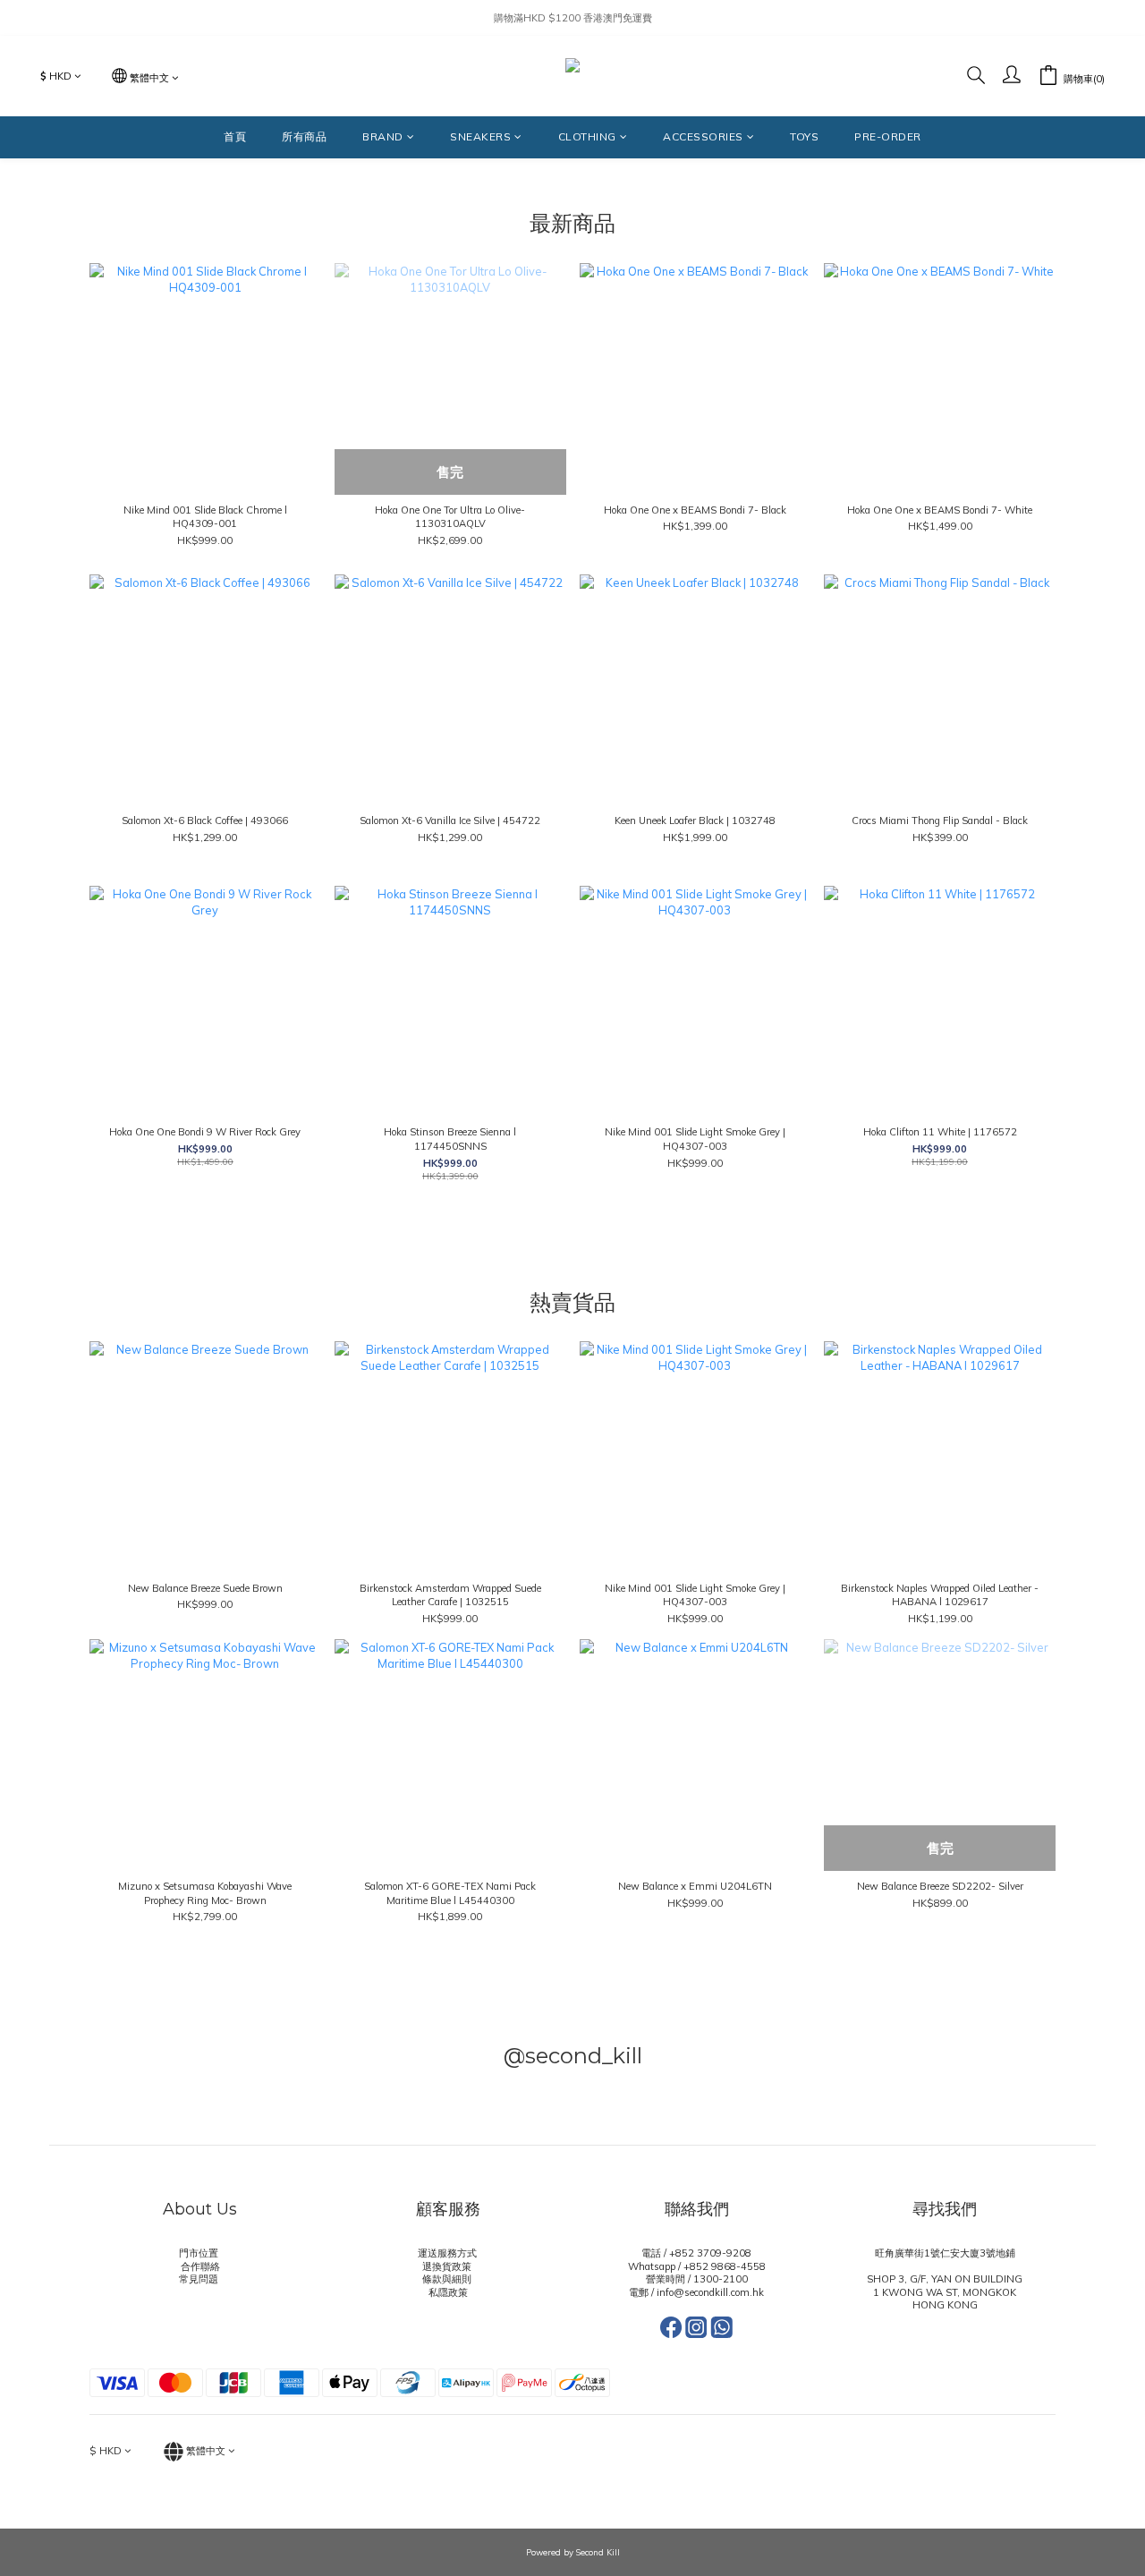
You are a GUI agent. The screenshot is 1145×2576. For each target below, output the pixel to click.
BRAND (383, 136)
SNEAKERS (480, 136)
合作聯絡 (200, 2266)
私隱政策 (448, 2292)
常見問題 (200, 2279)
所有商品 (304, 136)
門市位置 (200, 2253)
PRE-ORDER (888, 136)
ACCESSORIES (703, 136)
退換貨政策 (448, 2266)
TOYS (804, 136)
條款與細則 (448, 2279)
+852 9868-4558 (725, 2266)
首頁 (235, 136)
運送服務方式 (449, 2253)
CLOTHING (587, 136)
